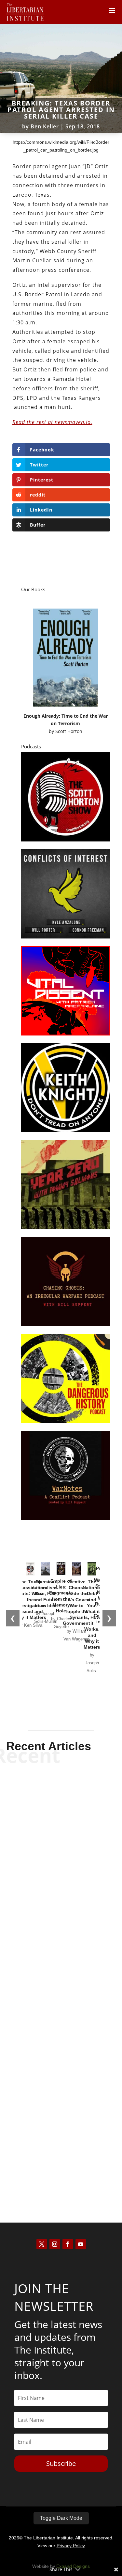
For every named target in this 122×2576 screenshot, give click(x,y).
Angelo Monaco (50, 1889)
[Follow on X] (42, 2244)
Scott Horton (69, 731)
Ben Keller (45, 126)
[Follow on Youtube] (81, 2244)
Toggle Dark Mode (61, 2518)
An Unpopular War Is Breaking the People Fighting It (61, 2147)
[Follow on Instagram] (55, 2244)
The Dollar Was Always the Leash (61, 2009)
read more (61, 1900)
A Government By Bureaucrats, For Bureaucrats (61, 1870)
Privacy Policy (71, 2546)
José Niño (50, 2166)
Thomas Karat (50, 2022)
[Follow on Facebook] (68, 2244)
